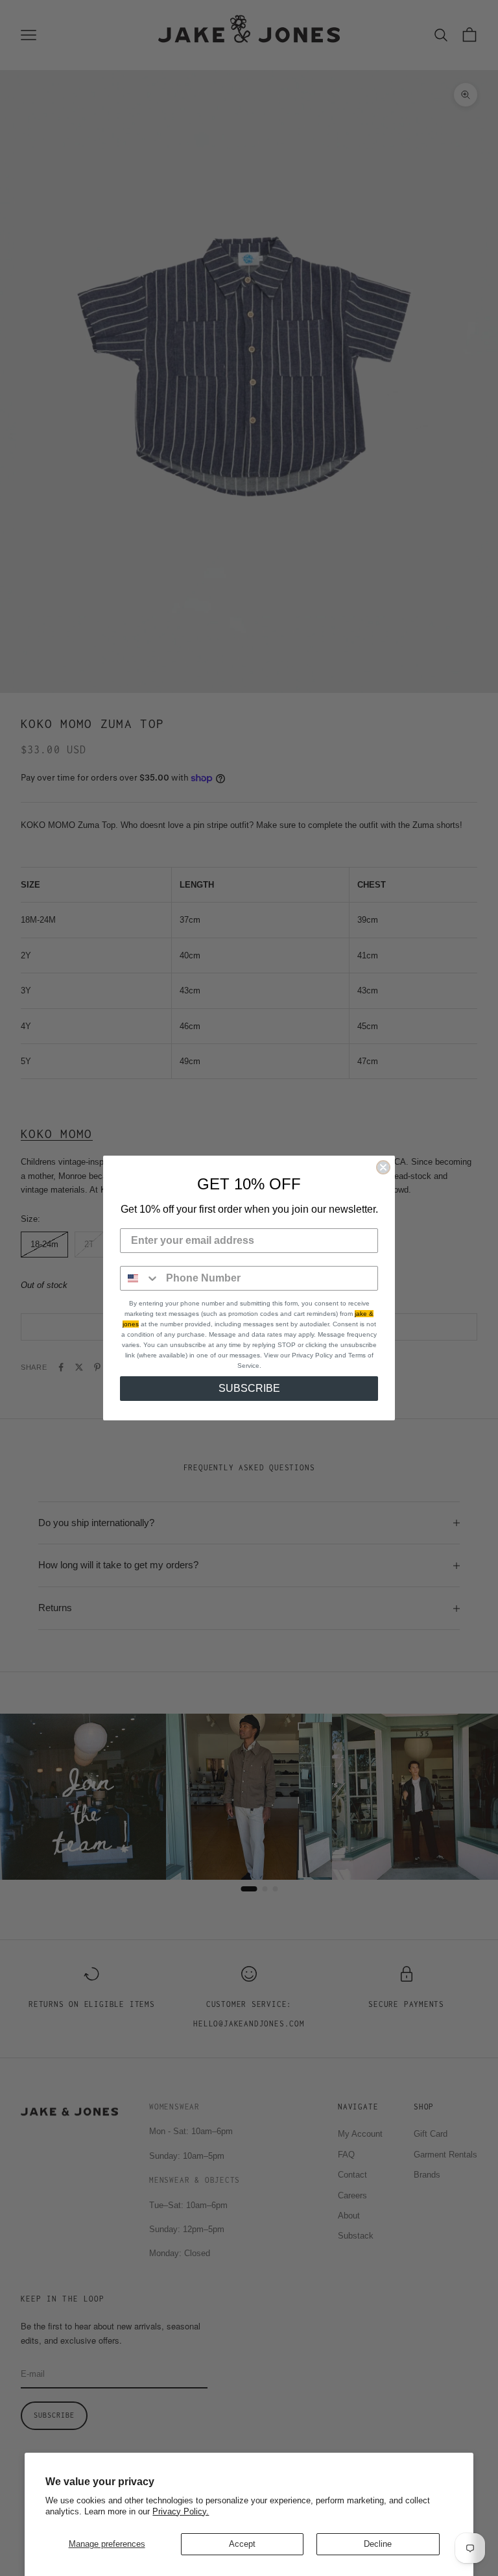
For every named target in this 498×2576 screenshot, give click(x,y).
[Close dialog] (383, 1167)
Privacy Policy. (181, 2511)
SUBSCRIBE (249, 1388)
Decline (378, 2544)
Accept (242, 2544)
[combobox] (140, 1278)
